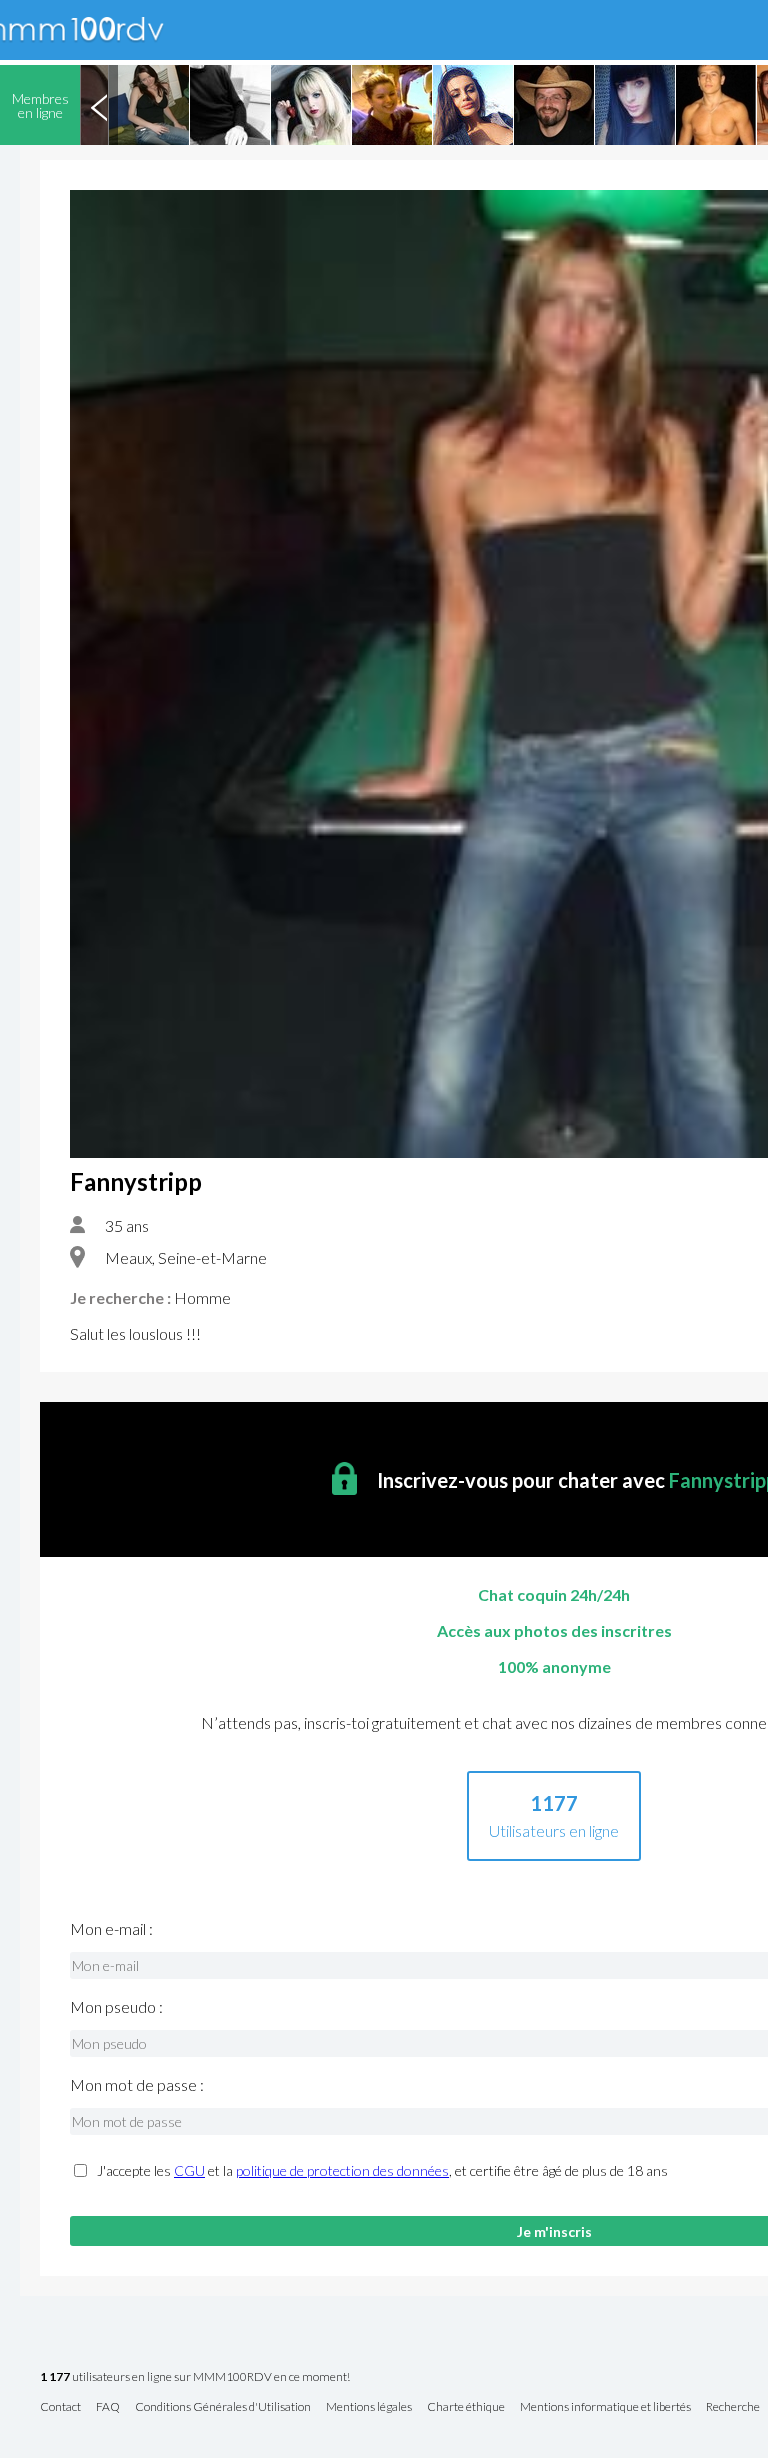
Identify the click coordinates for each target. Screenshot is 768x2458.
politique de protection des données (342, 2170)
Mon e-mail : (111, 1929)
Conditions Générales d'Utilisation (223, 2407)
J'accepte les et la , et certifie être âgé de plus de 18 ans (382, 2171)
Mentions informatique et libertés (605, 2407)
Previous (99, 105)
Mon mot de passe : (137, 2085)
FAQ (108, 2407)
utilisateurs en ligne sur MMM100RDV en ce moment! (195, 2377)
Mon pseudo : (116, 2007)
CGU (189, 2170)
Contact (60, 2407)
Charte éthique (466, 2407)
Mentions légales (369, 2407)
